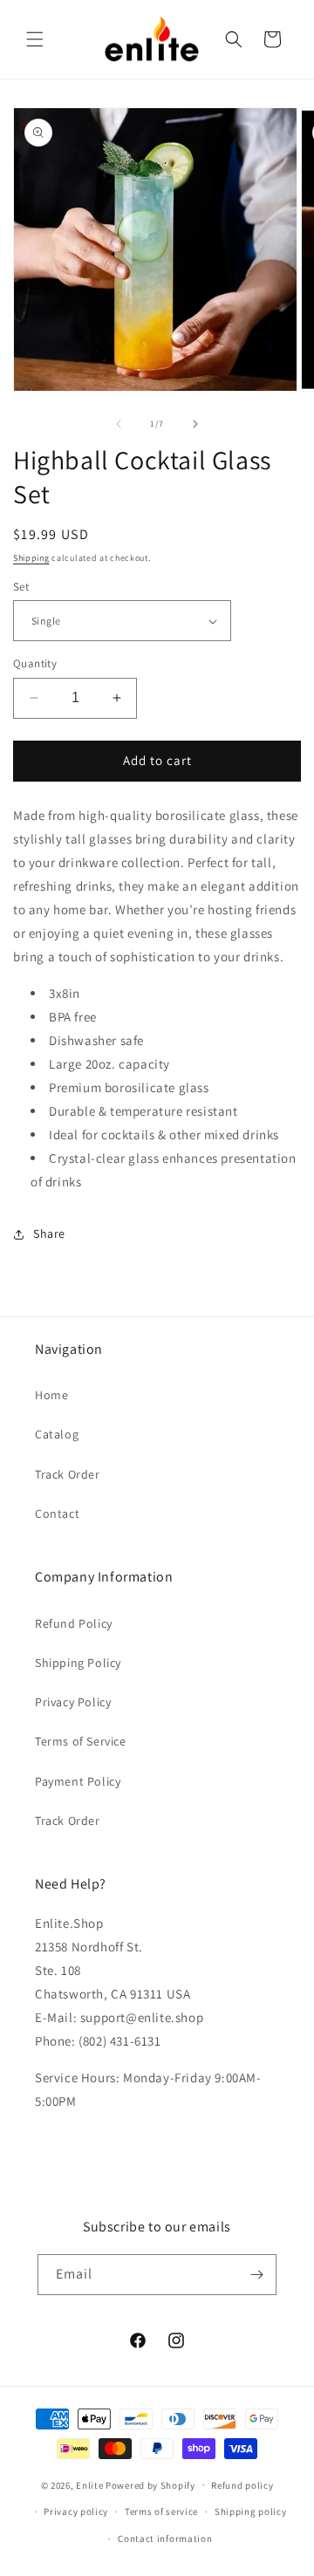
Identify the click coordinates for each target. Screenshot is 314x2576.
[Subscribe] (256, 2275)
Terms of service (161, 2511)
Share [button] (49, 1233)
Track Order (68, 1474)
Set (21, 587)
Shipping (31, 558)
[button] (35, 39)
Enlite (89, 2484)
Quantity (35, 663)
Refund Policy (74, 1623)
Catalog (57, 1434)
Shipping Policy (78, 1663)
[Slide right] (195, 424)
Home (51, 1395)
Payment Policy (78, 1781)
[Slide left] (119, 424)
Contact (57, 1513)
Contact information (165, 2538)
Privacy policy (76, 2511)
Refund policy (242, 2485)
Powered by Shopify (150, 2484)
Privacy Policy (73, 1702)
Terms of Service (81, 1741)
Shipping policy (251, 2511)
